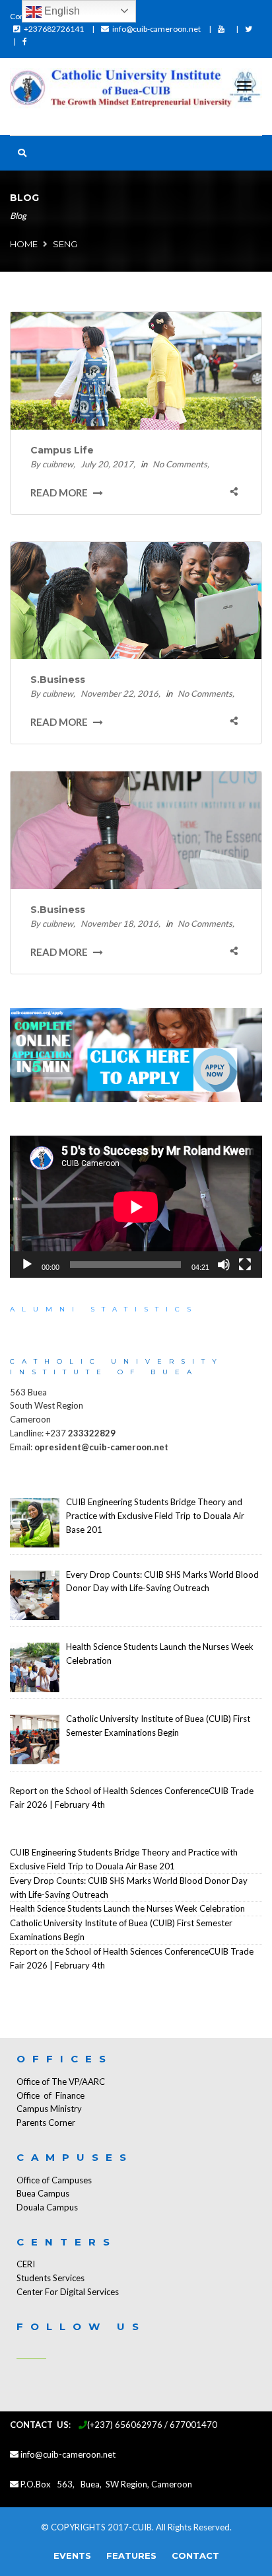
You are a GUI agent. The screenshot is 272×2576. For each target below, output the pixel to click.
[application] (136, 1207)
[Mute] (224, 1265)
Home (24, 244)
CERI (26, 2264)
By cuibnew (52, 464)
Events (72, 2556)
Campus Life (62, 450)
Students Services (51, 2278)
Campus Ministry (49, 2109)
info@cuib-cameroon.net (156, 29)
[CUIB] (136, 90)
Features (131, 2556)
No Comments (180, 464)
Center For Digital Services (68, 2292)
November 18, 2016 (119, 923)
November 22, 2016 (119, 693)
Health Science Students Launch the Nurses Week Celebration (127, 1908)
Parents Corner (46, 2123)
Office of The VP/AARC (61, 2082)
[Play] (27, 1265)
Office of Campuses (54, 2180)
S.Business (58, 680)
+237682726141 (54, 29)
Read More (60, 492)
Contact (195, 2556)
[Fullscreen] (245, 1265)
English (61, 11)
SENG (65, 244)
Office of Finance (51, 2095)
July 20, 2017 (107, 464)
